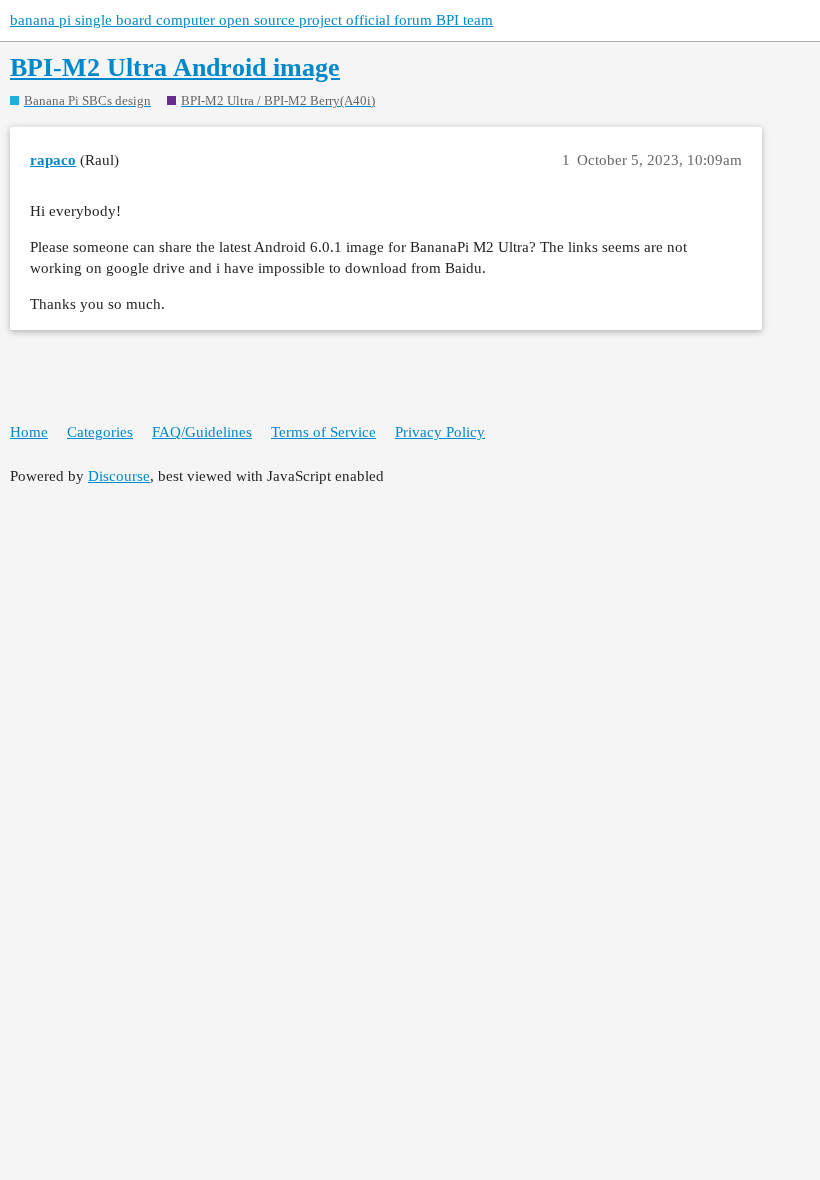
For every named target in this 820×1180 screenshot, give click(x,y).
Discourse (119, 476)
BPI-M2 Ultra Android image (175, 67)
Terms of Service (323, 432)
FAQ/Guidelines (202, 432)
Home (29, 432)
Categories (100, 432)
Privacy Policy (440, 432)
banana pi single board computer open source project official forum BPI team (251, 20)
